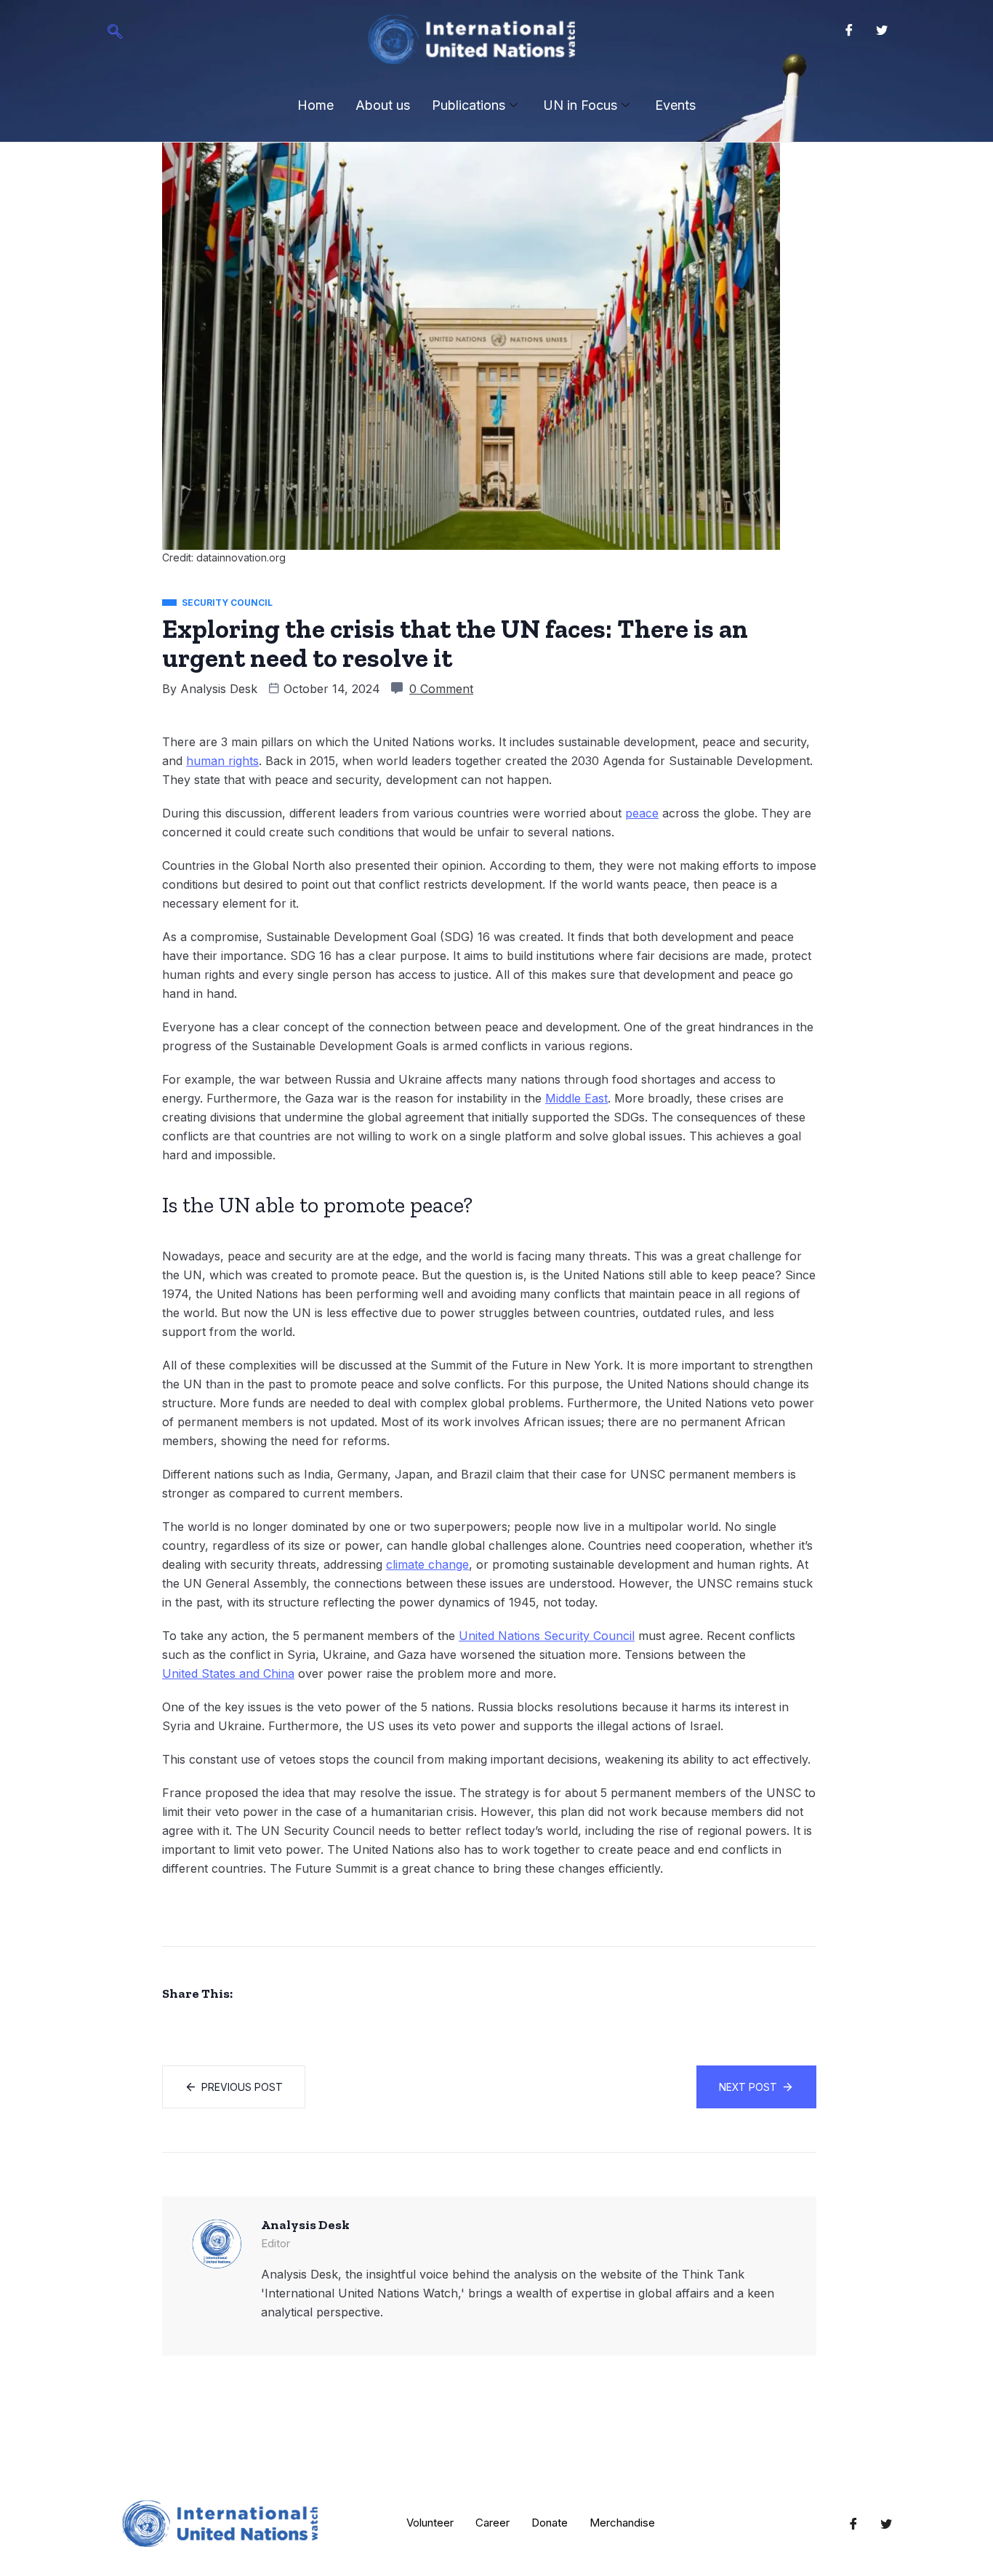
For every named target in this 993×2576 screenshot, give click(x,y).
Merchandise (622, 2523)
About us (383, 105)
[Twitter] (882, 29)
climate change (427, 1564)
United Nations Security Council (547, 1636)
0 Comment (441, 689)
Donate (550, 2523)
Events (675, 105)
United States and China (228, 1673)
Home (315, 105)
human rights (222, 761)
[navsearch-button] (115, 33)
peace (642, 813)
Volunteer (430, 2523)
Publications (469, 105)
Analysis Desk (219, 689)
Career (493, 2523)
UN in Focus (580, 105)
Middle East (576, 1098)
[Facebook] (849, 29)
